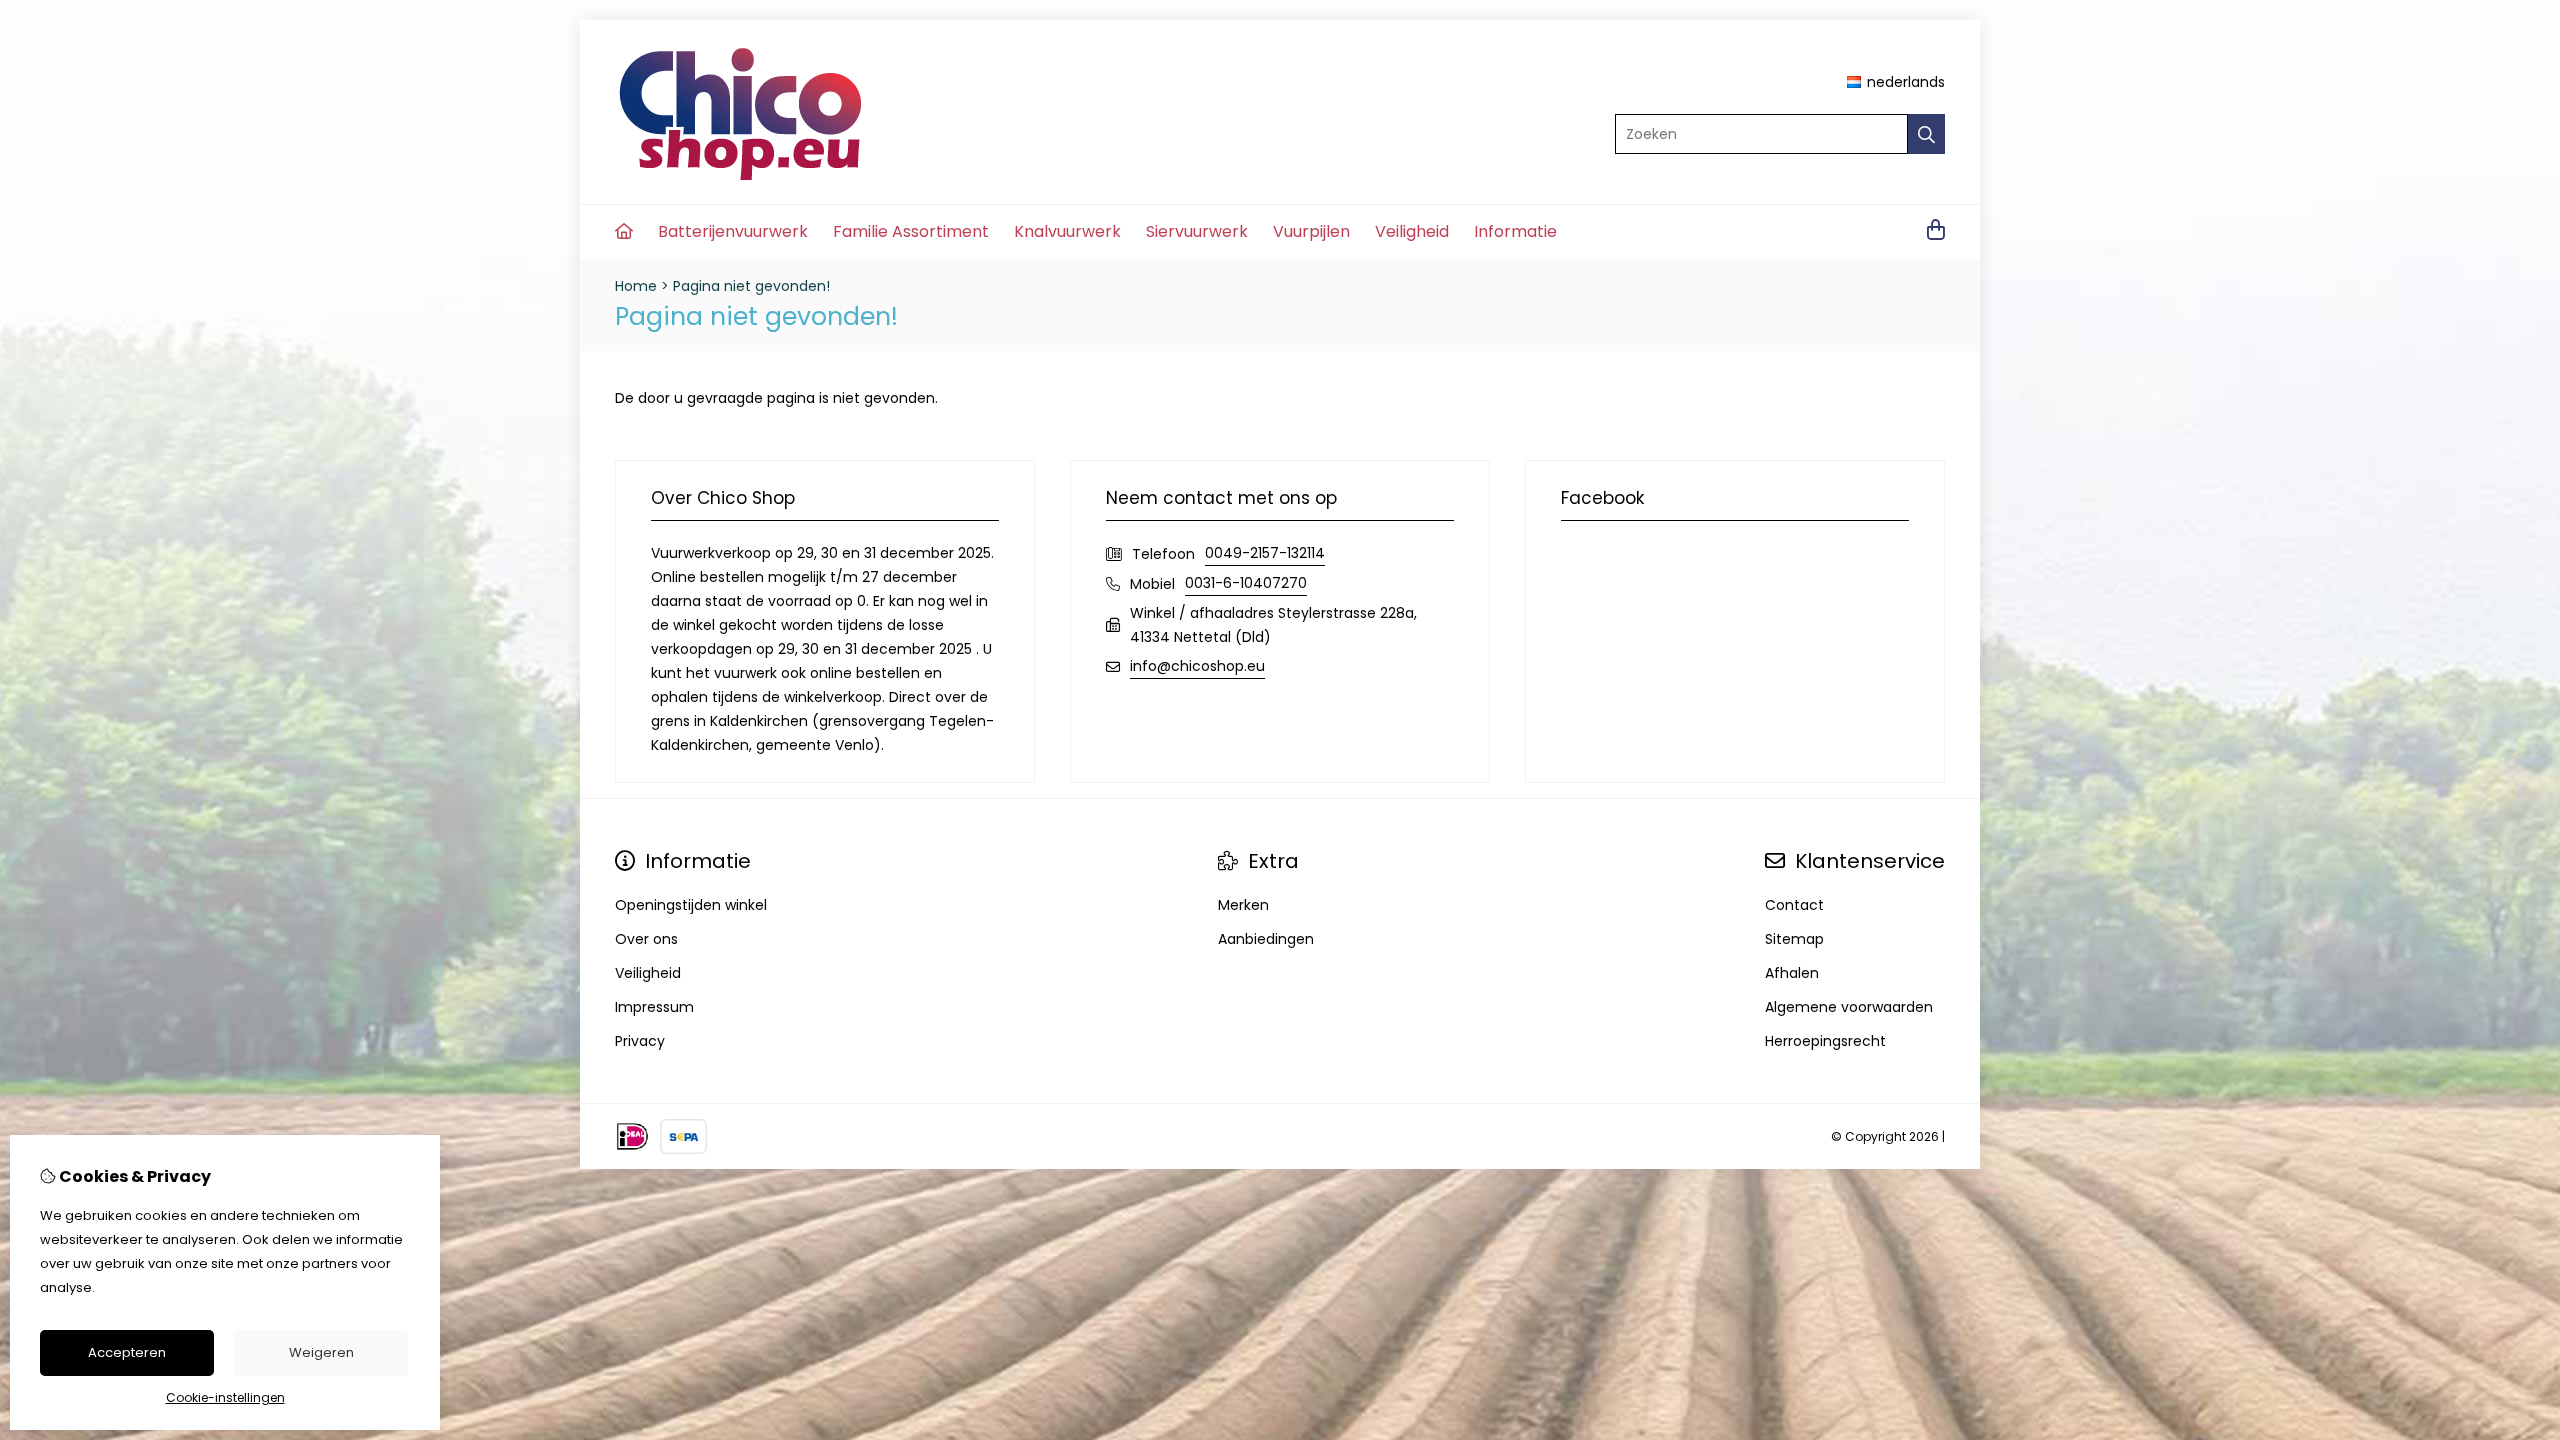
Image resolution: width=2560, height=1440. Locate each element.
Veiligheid (1412, 231)
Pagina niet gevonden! (751, 286)
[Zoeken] (1926, 134)
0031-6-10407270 (1246, 583)
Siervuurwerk (1197, 231)
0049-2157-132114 (1265, 553)
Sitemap (1794, 939)
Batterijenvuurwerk (733, 231)
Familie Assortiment (911, 231)
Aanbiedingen (1266, 939)
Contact (1794, 905)
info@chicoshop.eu (1197, 666)
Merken (1243, 905)
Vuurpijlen (1311, 231)
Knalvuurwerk (1067, 231)
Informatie (1515, 231)
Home (636, 286)
